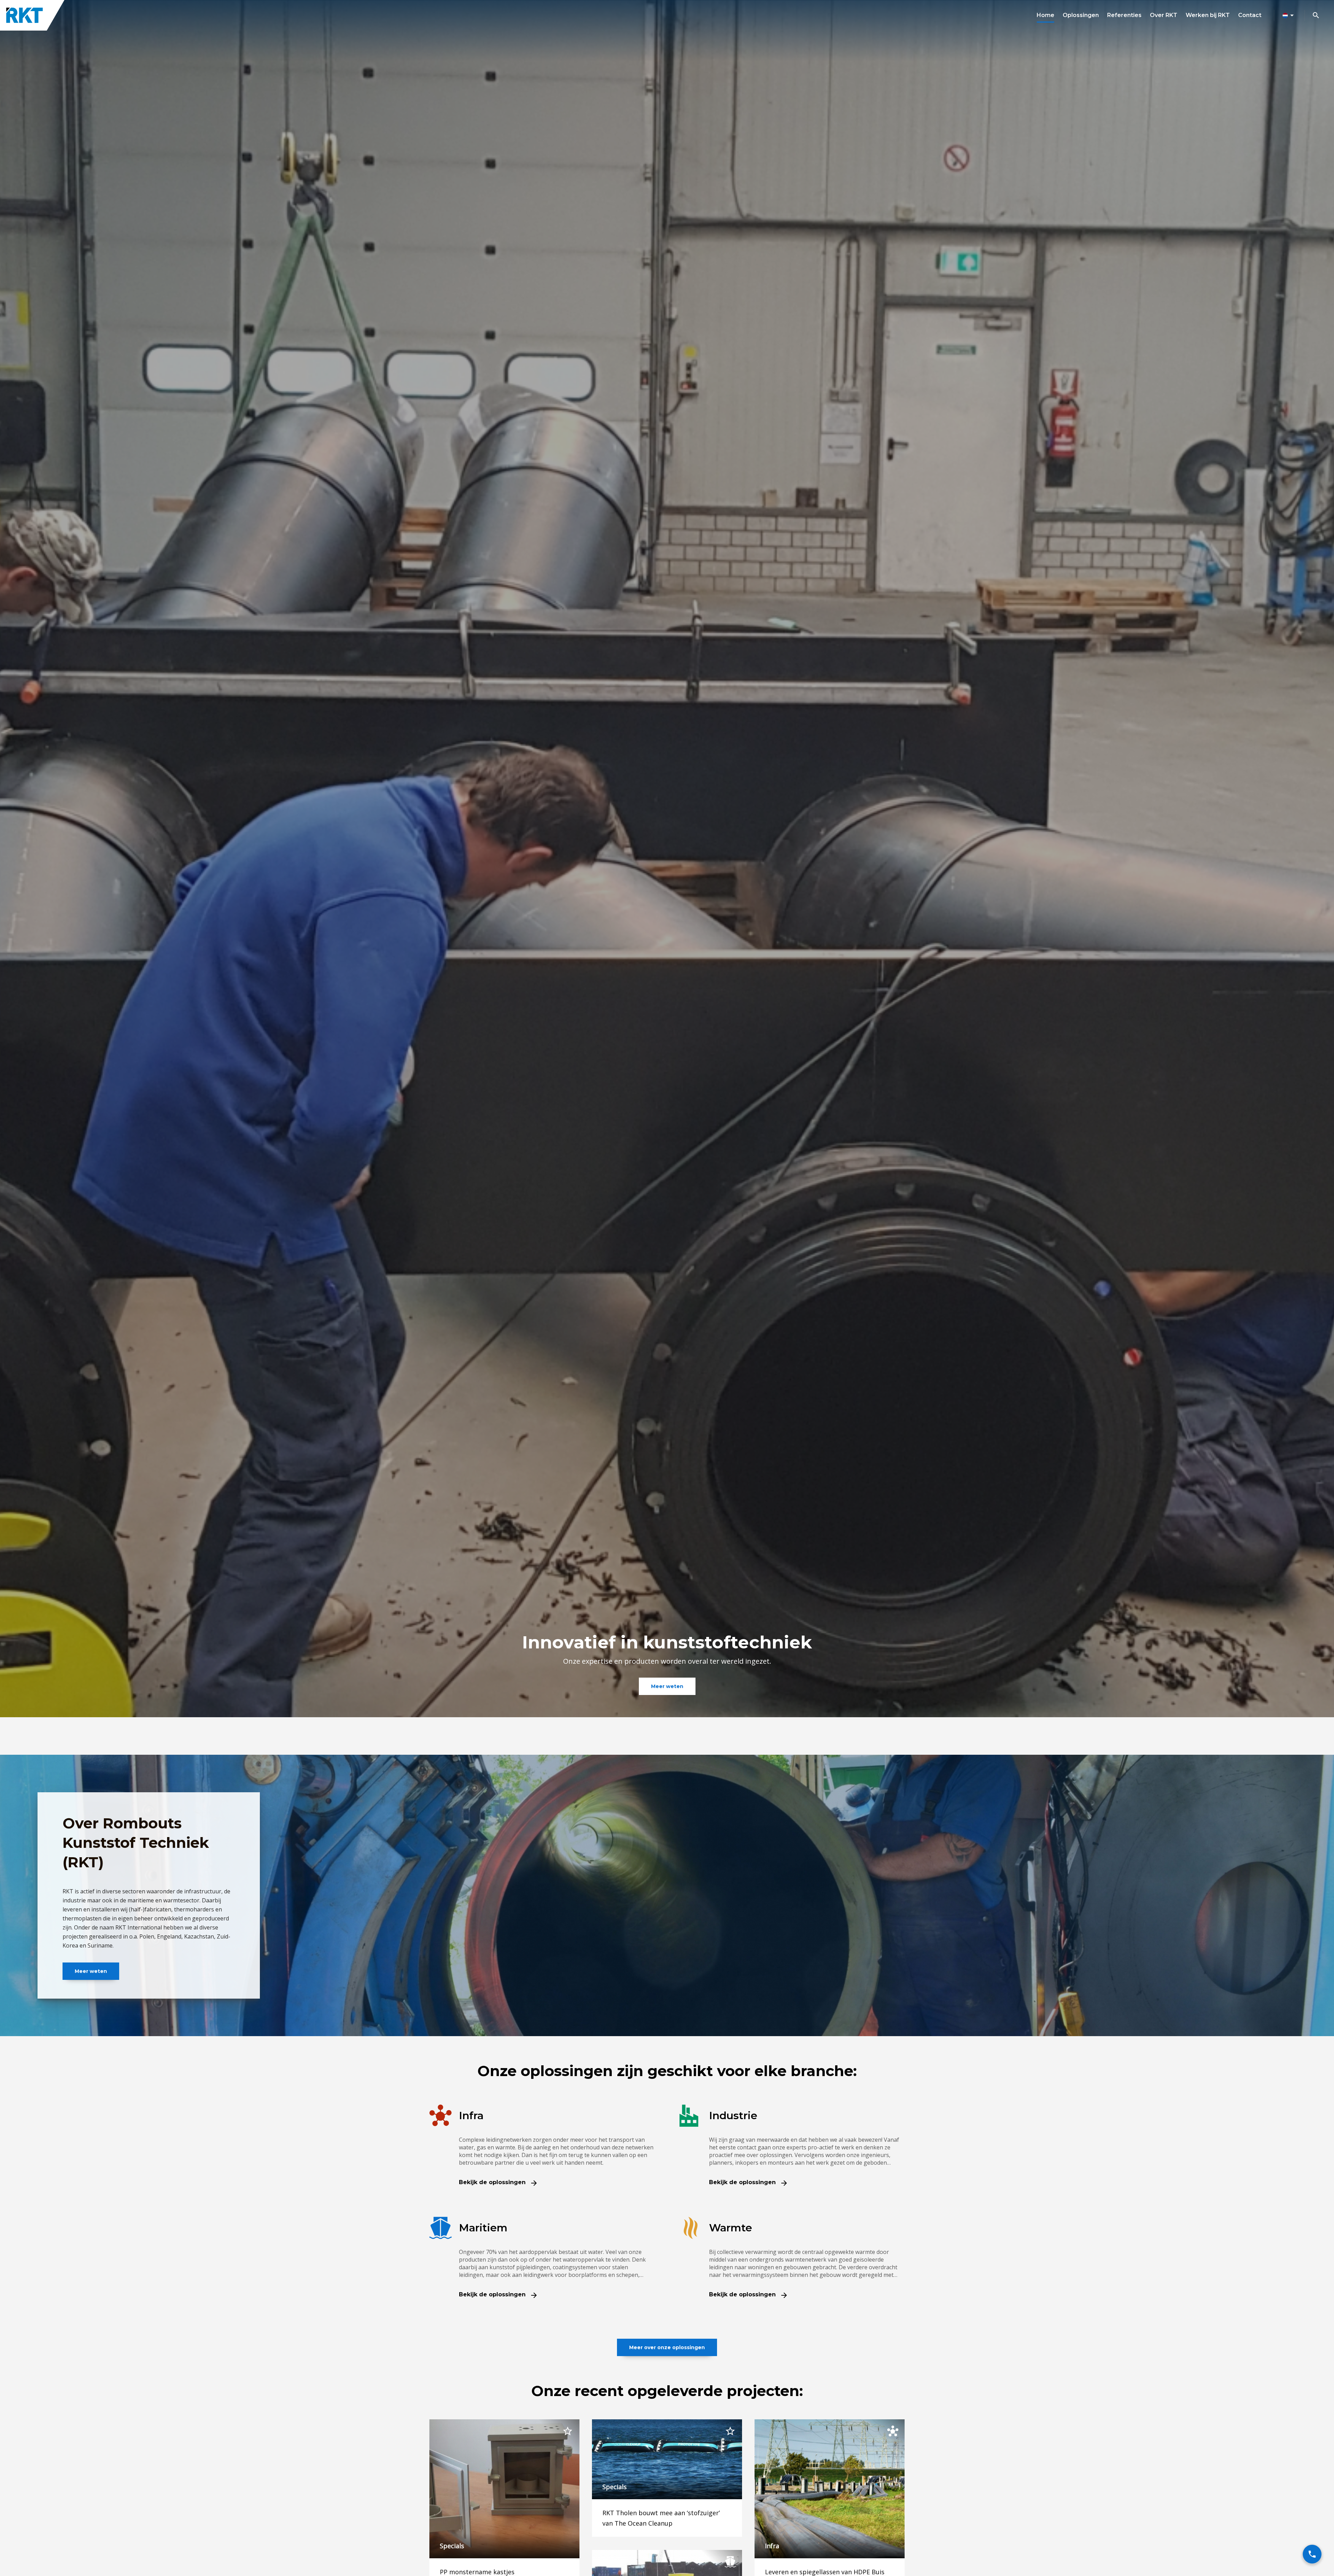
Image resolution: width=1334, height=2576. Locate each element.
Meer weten (667, 1686)
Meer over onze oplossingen (667, 2347)
